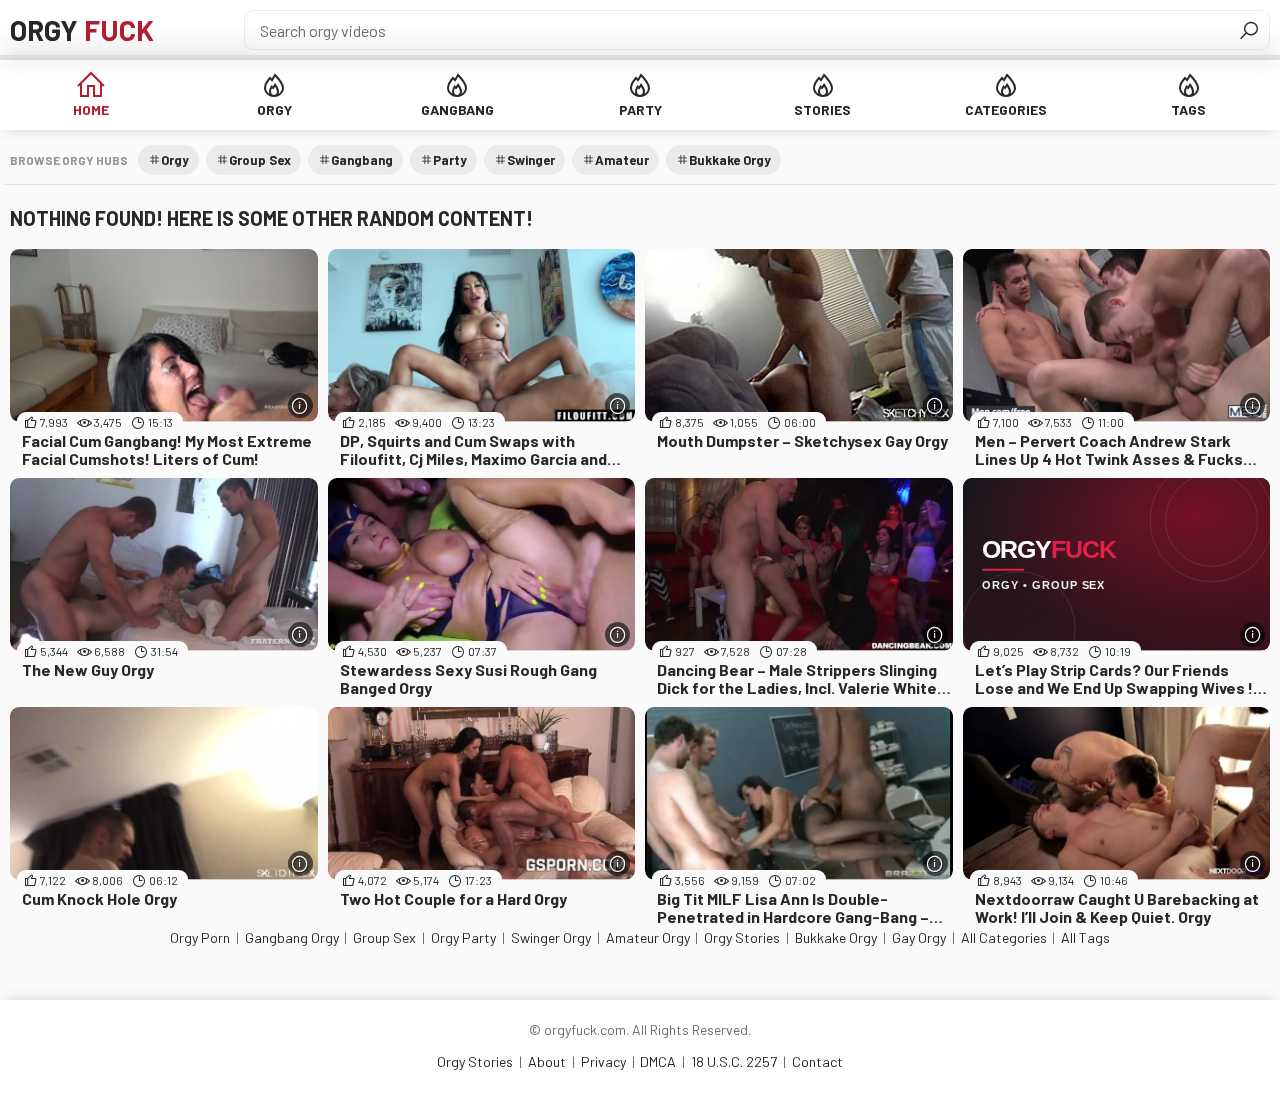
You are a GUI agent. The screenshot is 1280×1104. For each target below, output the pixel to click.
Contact (817, 1061)
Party (640, 109)
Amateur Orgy (648, 937)
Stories (822, 109)
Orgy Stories (742, 937)
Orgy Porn (200, 937)
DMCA (658, 1061)
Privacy (603, 1061)
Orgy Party (463, 937)
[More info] (300, 405)
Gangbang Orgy (292, 937)
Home (91, 109)
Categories (1006, 109)
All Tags (1085, 937)
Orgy (82, 30)
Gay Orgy (919, 937)
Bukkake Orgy (730, 160)
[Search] (1249, 30)
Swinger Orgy (551, 937)
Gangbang (457, 109)
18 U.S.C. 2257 (734, 1061)
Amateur (622, 160)
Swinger (531, 160)
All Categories (1004, 937)
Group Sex (260, 160)
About (547, 1061)
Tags (1188, 109)
